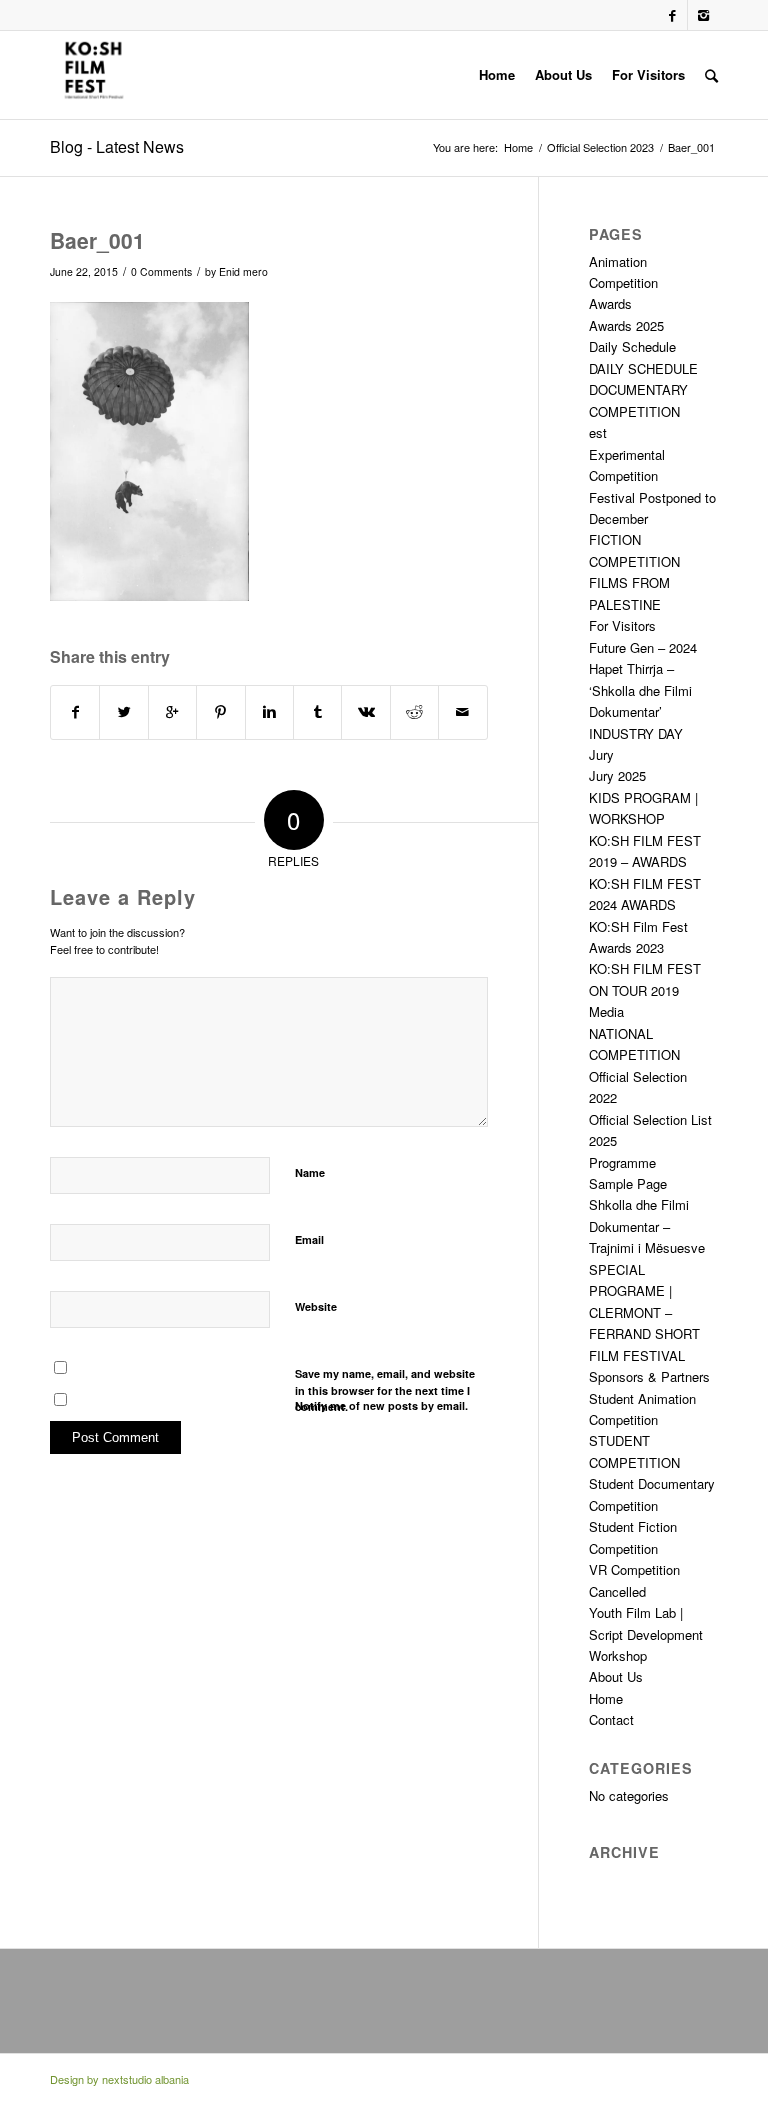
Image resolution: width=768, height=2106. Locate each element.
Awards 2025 (626, 325)
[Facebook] (672, 15)
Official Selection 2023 (600, 147)
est (598, 432)
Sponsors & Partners (649, 1376)
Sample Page (628, 1183)
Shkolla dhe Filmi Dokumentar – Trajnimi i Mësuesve (647, 1226)
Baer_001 (97, 240)
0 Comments (161, 271)
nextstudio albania (145, 2079)
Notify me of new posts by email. (381, 1405)
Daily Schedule (632, 346)
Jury (601, 754)
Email (309, 1239)
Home (518, 147)
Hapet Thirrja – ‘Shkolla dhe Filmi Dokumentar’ (640, 690)
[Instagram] (703, 15)
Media (606, 1011)
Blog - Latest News (117, 146)
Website (316, 1306)
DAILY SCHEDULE (643, 368)
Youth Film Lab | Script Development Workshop (646, 1634)
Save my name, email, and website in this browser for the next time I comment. (385, 1390)
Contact (611, 1719)
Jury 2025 (617, 775)
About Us (616, 1676)
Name (310, 1172)
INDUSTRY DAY (636, 733)
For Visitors (622, 625)
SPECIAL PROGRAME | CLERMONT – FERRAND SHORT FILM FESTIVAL (644, 1312)
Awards (610, 303)
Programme (622, 1162)
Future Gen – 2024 (643, 647)
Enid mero (243, 271)
